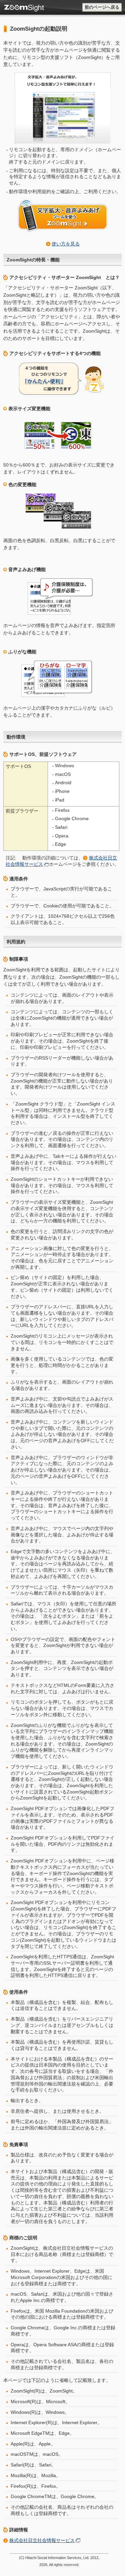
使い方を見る (66, 244)
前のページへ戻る (102, 7)
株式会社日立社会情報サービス (42, 2540)
